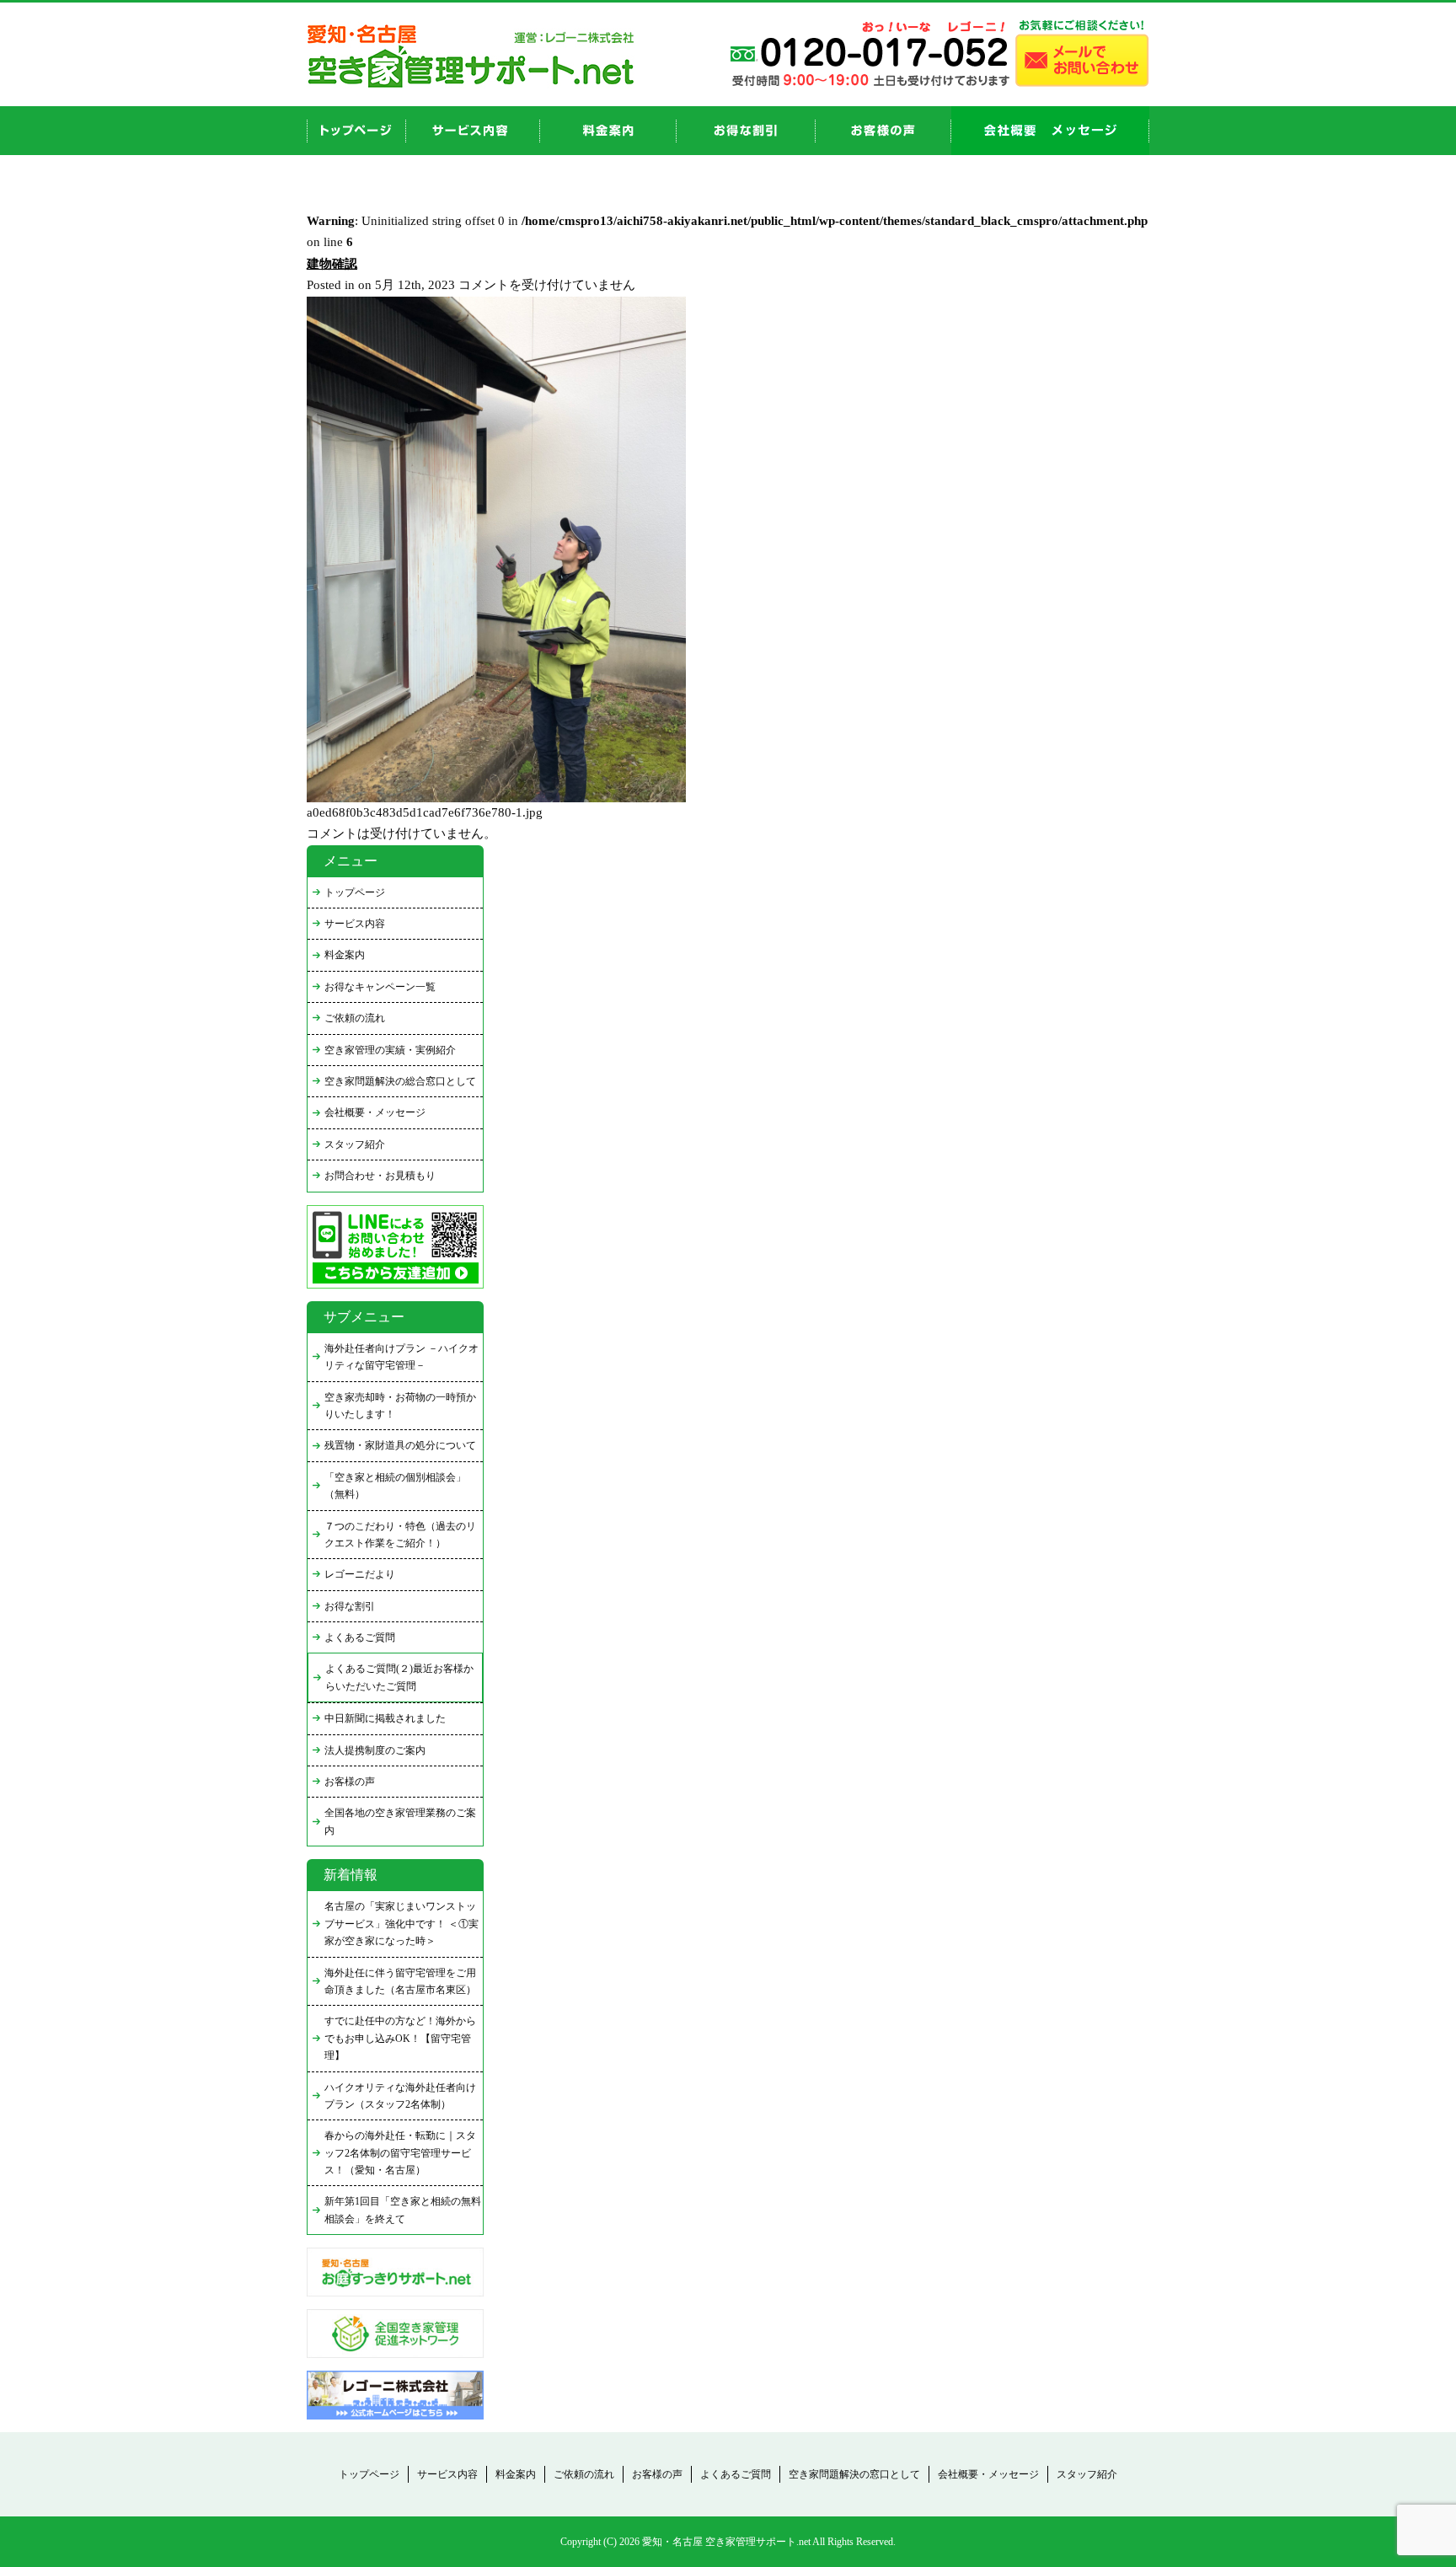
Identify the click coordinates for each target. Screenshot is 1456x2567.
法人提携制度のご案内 (375, 1750)
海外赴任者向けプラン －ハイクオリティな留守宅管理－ (401, 1357)
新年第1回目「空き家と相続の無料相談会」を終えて (403, 2210)
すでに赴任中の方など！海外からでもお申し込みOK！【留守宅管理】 (400, 2038)
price (608, 131)
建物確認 (332, 264)
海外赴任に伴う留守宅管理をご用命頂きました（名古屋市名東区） (400, 1981)
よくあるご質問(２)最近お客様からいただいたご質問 (399, 1677)
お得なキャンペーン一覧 (380, 987)
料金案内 (345, 955)
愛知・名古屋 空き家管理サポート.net (726, 2542)
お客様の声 (883, 131)
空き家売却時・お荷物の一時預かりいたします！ (400, 1406)
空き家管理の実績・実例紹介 (390, 1050)
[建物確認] (496, 798)
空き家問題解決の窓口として (854, 2474)
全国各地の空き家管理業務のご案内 (400, 1821)
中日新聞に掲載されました (385, 1718)
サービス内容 (355, 924)
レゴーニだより (360, 1574)
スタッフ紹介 (355, 1144)
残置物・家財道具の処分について (400, 1445)
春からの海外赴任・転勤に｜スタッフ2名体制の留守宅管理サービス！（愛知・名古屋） (400, 2153)
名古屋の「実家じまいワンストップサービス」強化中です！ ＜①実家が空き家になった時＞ (401, 1924)
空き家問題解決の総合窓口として (400, 1081)
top (356, 131)
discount (746, 131)
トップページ (355, 892)
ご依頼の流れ (355, 1018)
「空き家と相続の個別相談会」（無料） (395, 1486)
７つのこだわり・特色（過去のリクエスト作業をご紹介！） (400, 1535)
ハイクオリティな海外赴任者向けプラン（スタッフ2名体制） (400, 2096)
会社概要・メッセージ (375, 1112)
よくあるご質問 (360, 1637)
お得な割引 (350, 1606)
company (1050, 131)
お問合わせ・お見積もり (380, 1176)
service (473, 131)
